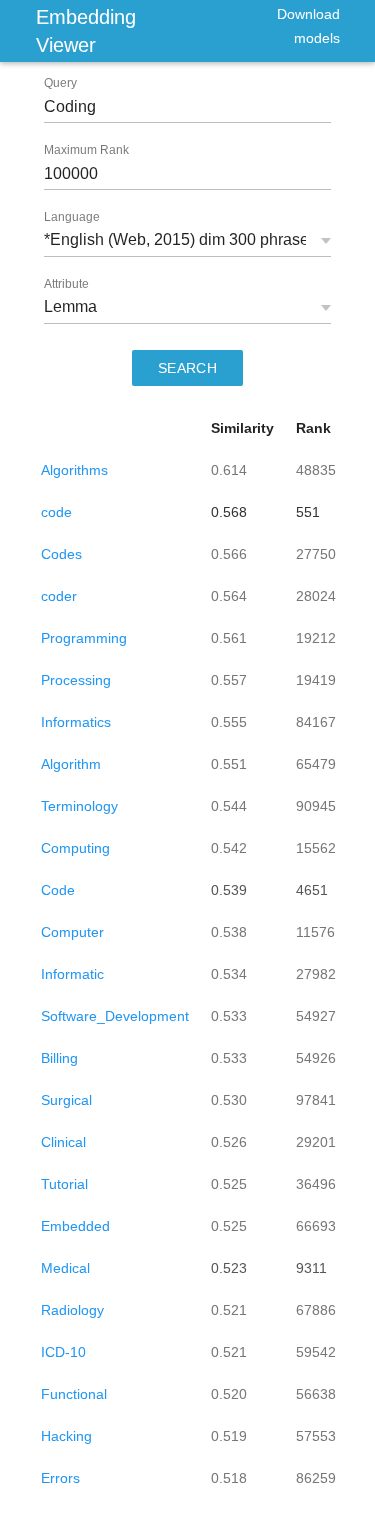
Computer (72, 932)
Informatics (76, 722)
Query (60, 83)
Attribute (66, 284)
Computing (75, 848)
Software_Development (115, 1016)
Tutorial (64, 1184)
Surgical (66, 1100)
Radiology (72, 1310)
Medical (65, 1268)
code (56, 512)
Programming (84, 638)
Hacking (66, 1436)
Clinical (63, 1142)
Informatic (72, 974)
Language (72, 217)
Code (58, 890)
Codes (61, 554)
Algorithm (71, 764)
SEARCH (188, 368)
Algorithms (74, 470)
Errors (60, 1478)
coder (59, 596)
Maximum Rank (86, 150)
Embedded (75, 1226)
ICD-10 (63, 1352)
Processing (76, 680)
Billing (59, 1058)
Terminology (79, 806)
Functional (74, 1394)
